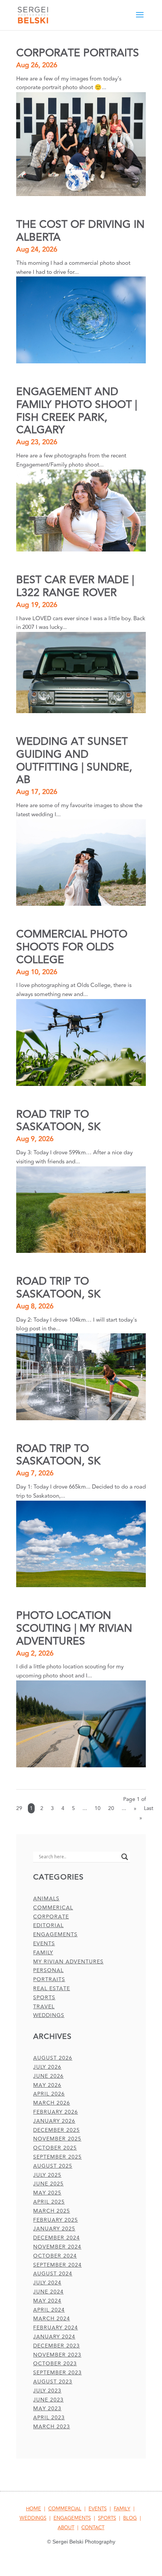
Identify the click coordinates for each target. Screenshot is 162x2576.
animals (46, 1899)
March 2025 (52, 2211)
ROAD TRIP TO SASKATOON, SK (58, 1121)
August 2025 (53, 2166)
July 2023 (47, 2391)
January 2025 (54, 2229)
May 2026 (47, 2085)
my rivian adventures (68, 1962)
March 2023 (52, 2427)
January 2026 (54, 2121)
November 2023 (57, 2355)
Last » (146, 1813)
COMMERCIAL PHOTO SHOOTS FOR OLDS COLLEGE (72, 947)
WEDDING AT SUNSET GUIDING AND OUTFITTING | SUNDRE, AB (74, 761)
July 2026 (47, 2067)
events (44, 1944)
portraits (49, 1979)
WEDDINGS (33, 2518)
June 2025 (48, 2184)
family (43, 1953)
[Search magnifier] (125, 1857)
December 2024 (57, 2238)
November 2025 (57, 2139)
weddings (49, 2015)
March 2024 (52, 2319)
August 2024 (53, 2274)
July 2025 (47, 2175)
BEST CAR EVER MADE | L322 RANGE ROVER (75, 586)
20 (111, 1808)
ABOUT (66, 2528)
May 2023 (47, 2408)
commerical (53, 1908)
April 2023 (49, 2418)
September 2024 (57, 2265)
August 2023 (53, 2382)
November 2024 (57, 2247)
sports (44, 1998)
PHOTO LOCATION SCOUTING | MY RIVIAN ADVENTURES (74, 1629)
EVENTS (98, 2509)
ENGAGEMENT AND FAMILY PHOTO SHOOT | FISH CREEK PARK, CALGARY (77, 411)
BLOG (130, 2518)
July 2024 (47, 2283)
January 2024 (54, 2337)
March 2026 (52, 2103)
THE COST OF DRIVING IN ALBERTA (80, 231)
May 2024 (47, 2301)
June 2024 (48, 2292)
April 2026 (49, 2094)
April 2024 (49, 2310)
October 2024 (55, 2256)
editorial (48, 1925)
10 (98, 1808)
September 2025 (57, 2157)
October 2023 (55, 2364)
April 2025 (49, 2202)
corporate (51, 1917)
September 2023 (57, 2373)
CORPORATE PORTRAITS (78, 53)
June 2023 (48, 2400)
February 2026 (56, 2112)
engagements (55, 1934)
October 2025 (55, 2148)
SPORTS (107, 2518)
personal (48, 1970)
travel (44, 2007)
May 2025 (47, 2193)
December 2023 (57, 2346)
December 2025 (57, 2130)
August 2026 (53, 2058)
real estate (52, 1988)
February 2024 (56, 2328)
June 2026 (48, 2076)
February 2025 (56, 2220)
